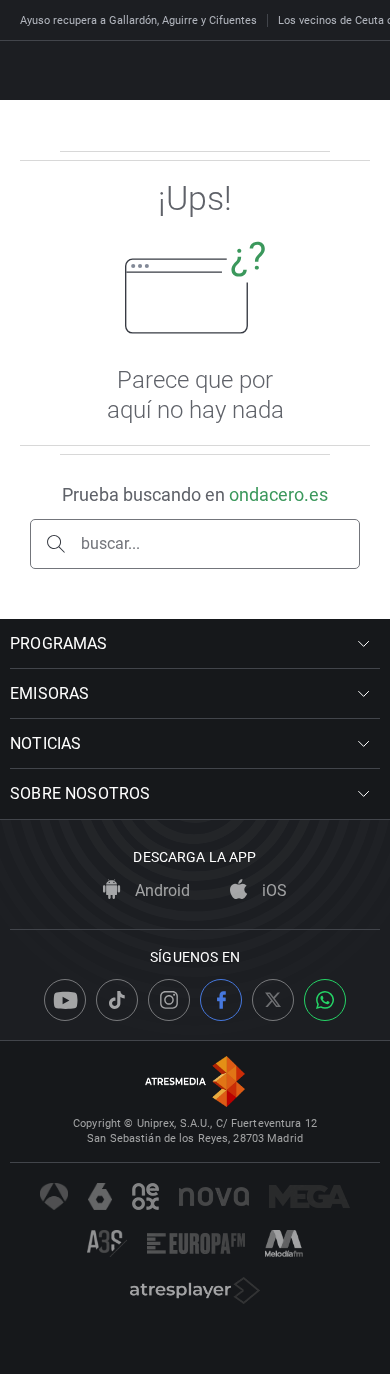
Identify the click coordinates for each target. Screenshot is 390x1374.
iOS (272, 890)
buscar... (110, 543)
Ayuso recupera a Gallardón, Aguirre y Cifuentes (138, 20)
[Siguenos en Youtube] (65, 1000)
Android (160, 890)
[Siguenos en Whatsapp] (325, 1000)
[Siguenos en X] (273, 1000)
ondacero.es (278, 494)
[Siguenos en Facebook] (221, 1000)
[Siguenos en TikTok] (117, 1000)
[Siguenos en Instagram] (169, 1000)
